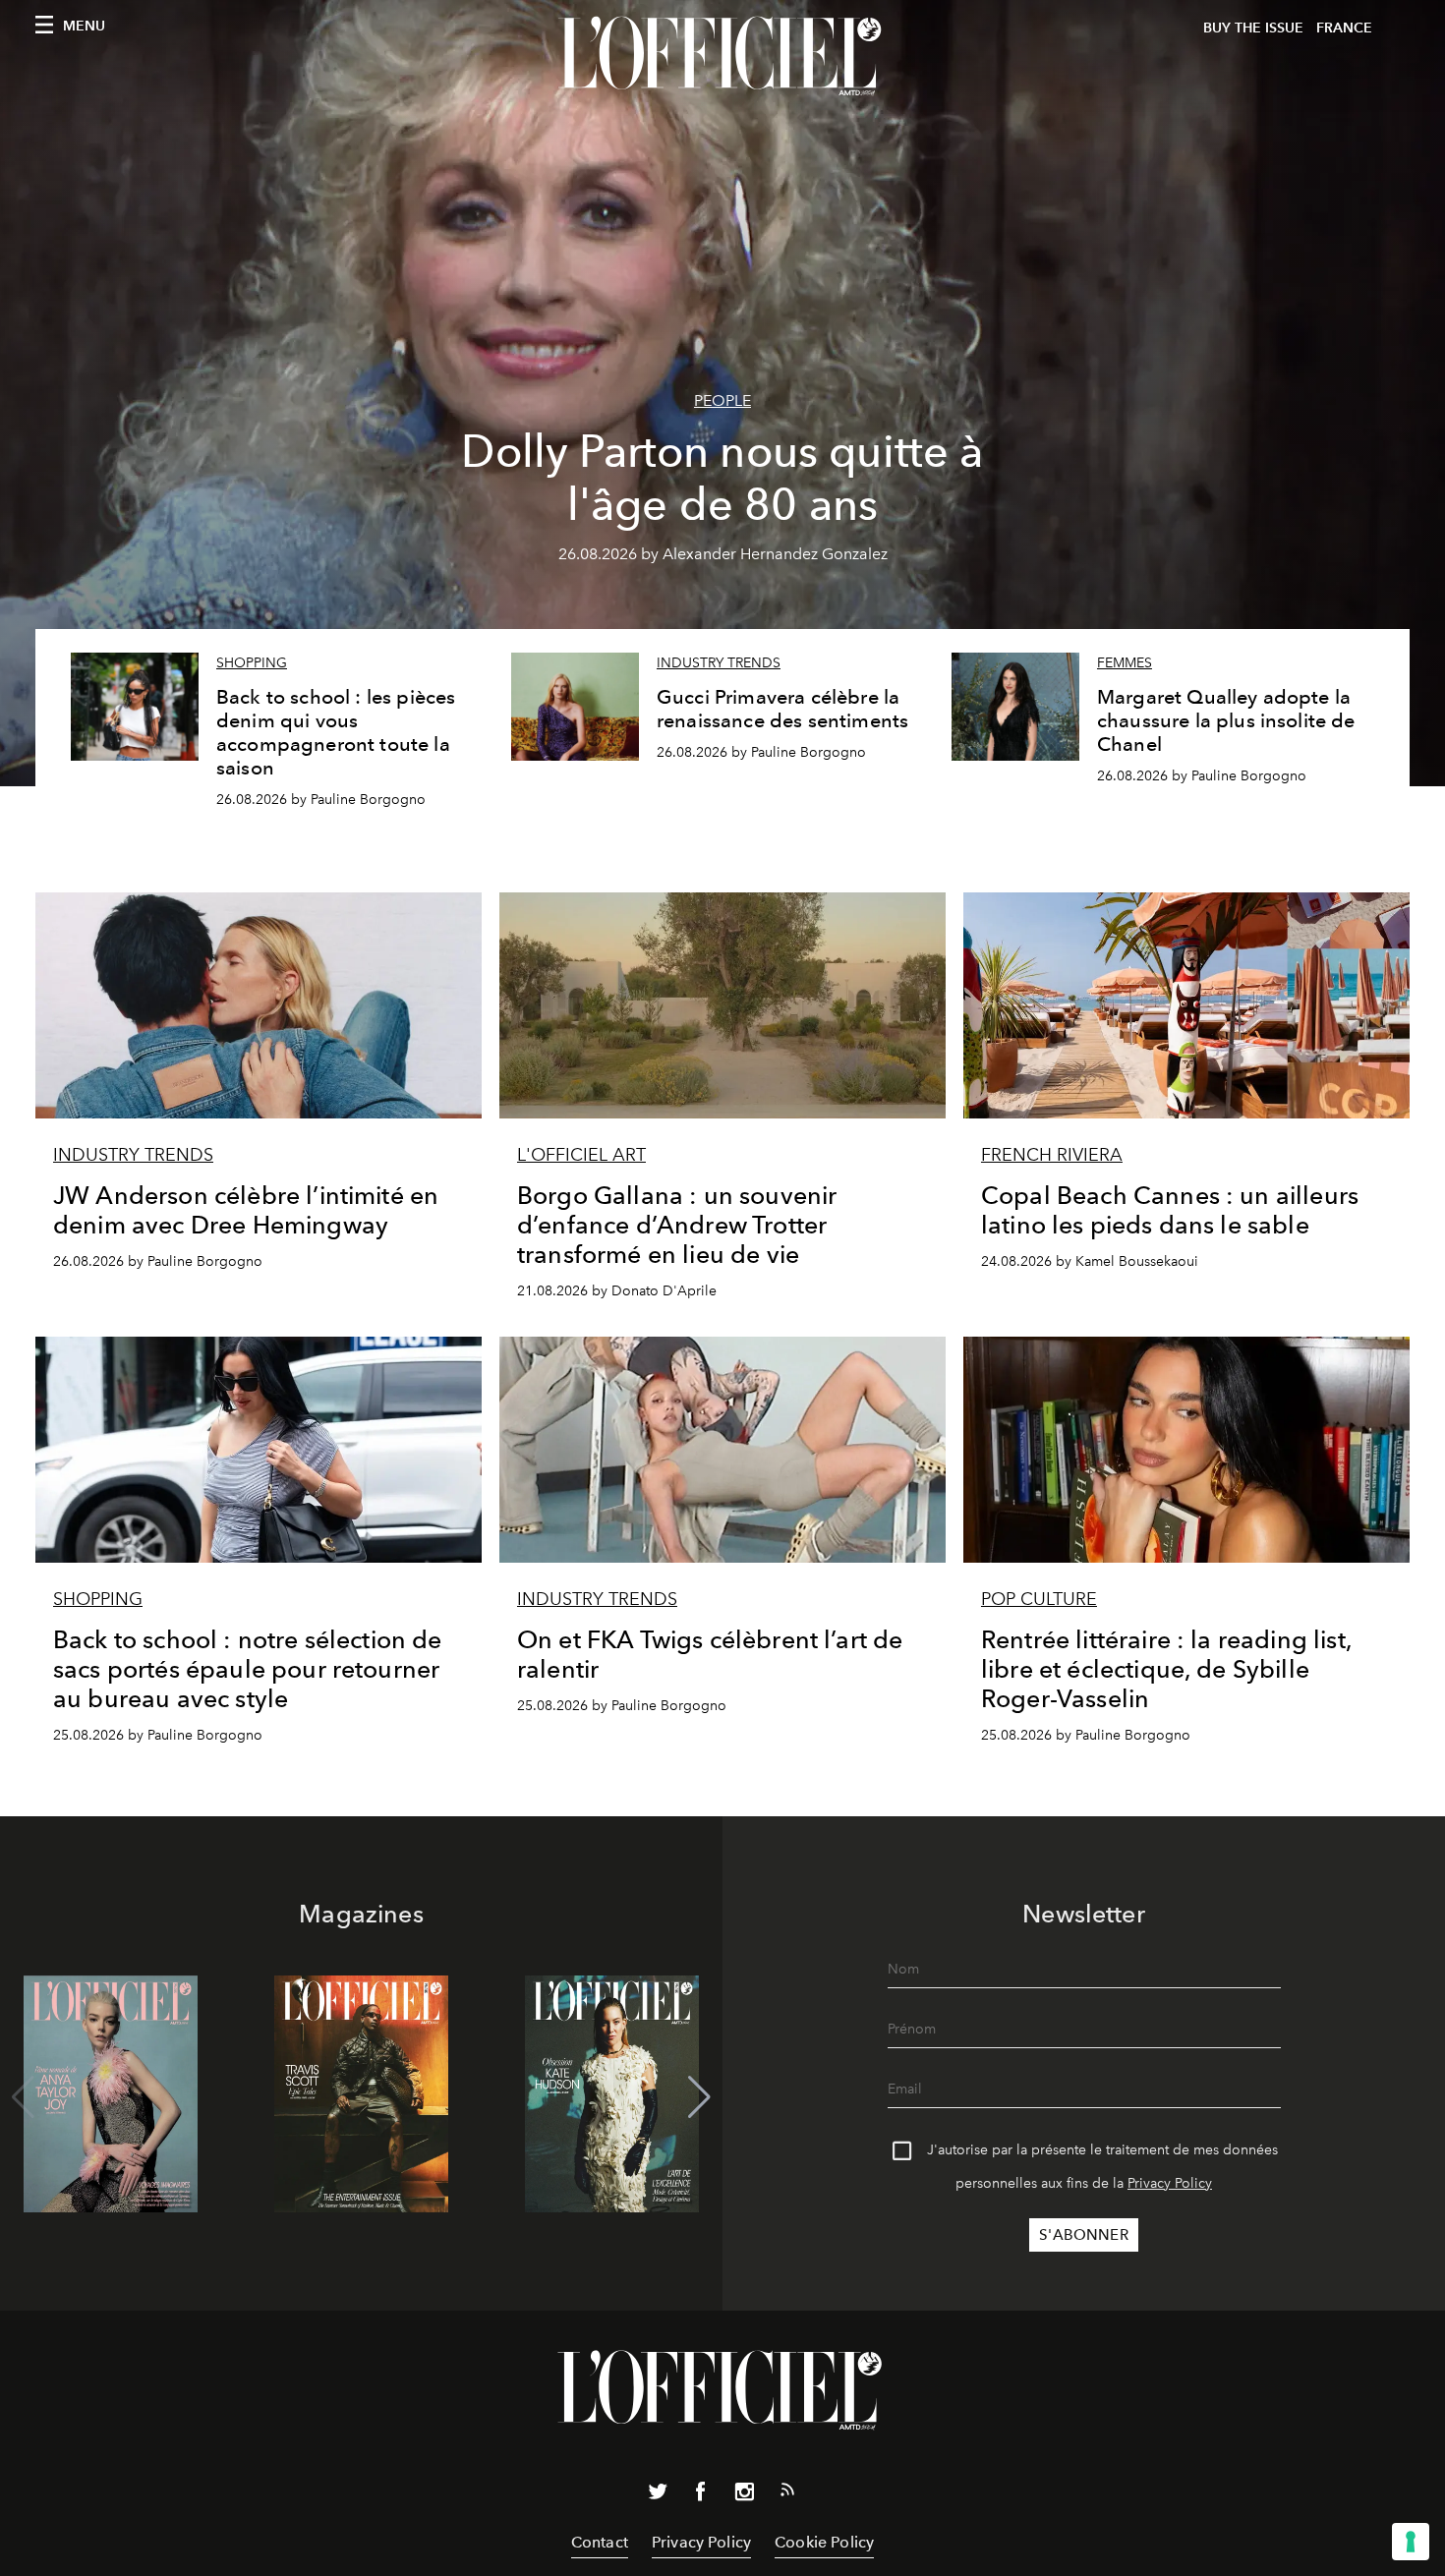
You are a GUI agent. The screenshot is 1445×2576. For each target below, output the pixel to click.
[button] (699, 2097)
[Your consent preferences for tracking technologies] (1411, 2542)
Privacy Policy (1170, 2183)
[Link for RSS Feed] (787, 2493)
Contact (600, 2542)
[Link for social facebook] (701, 2495)
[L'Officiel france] (722, 56)
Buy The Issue (1253, 28)
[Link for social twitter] (658, 2495)
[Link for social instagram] (744, 2495)
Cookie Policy (824, 2542)
